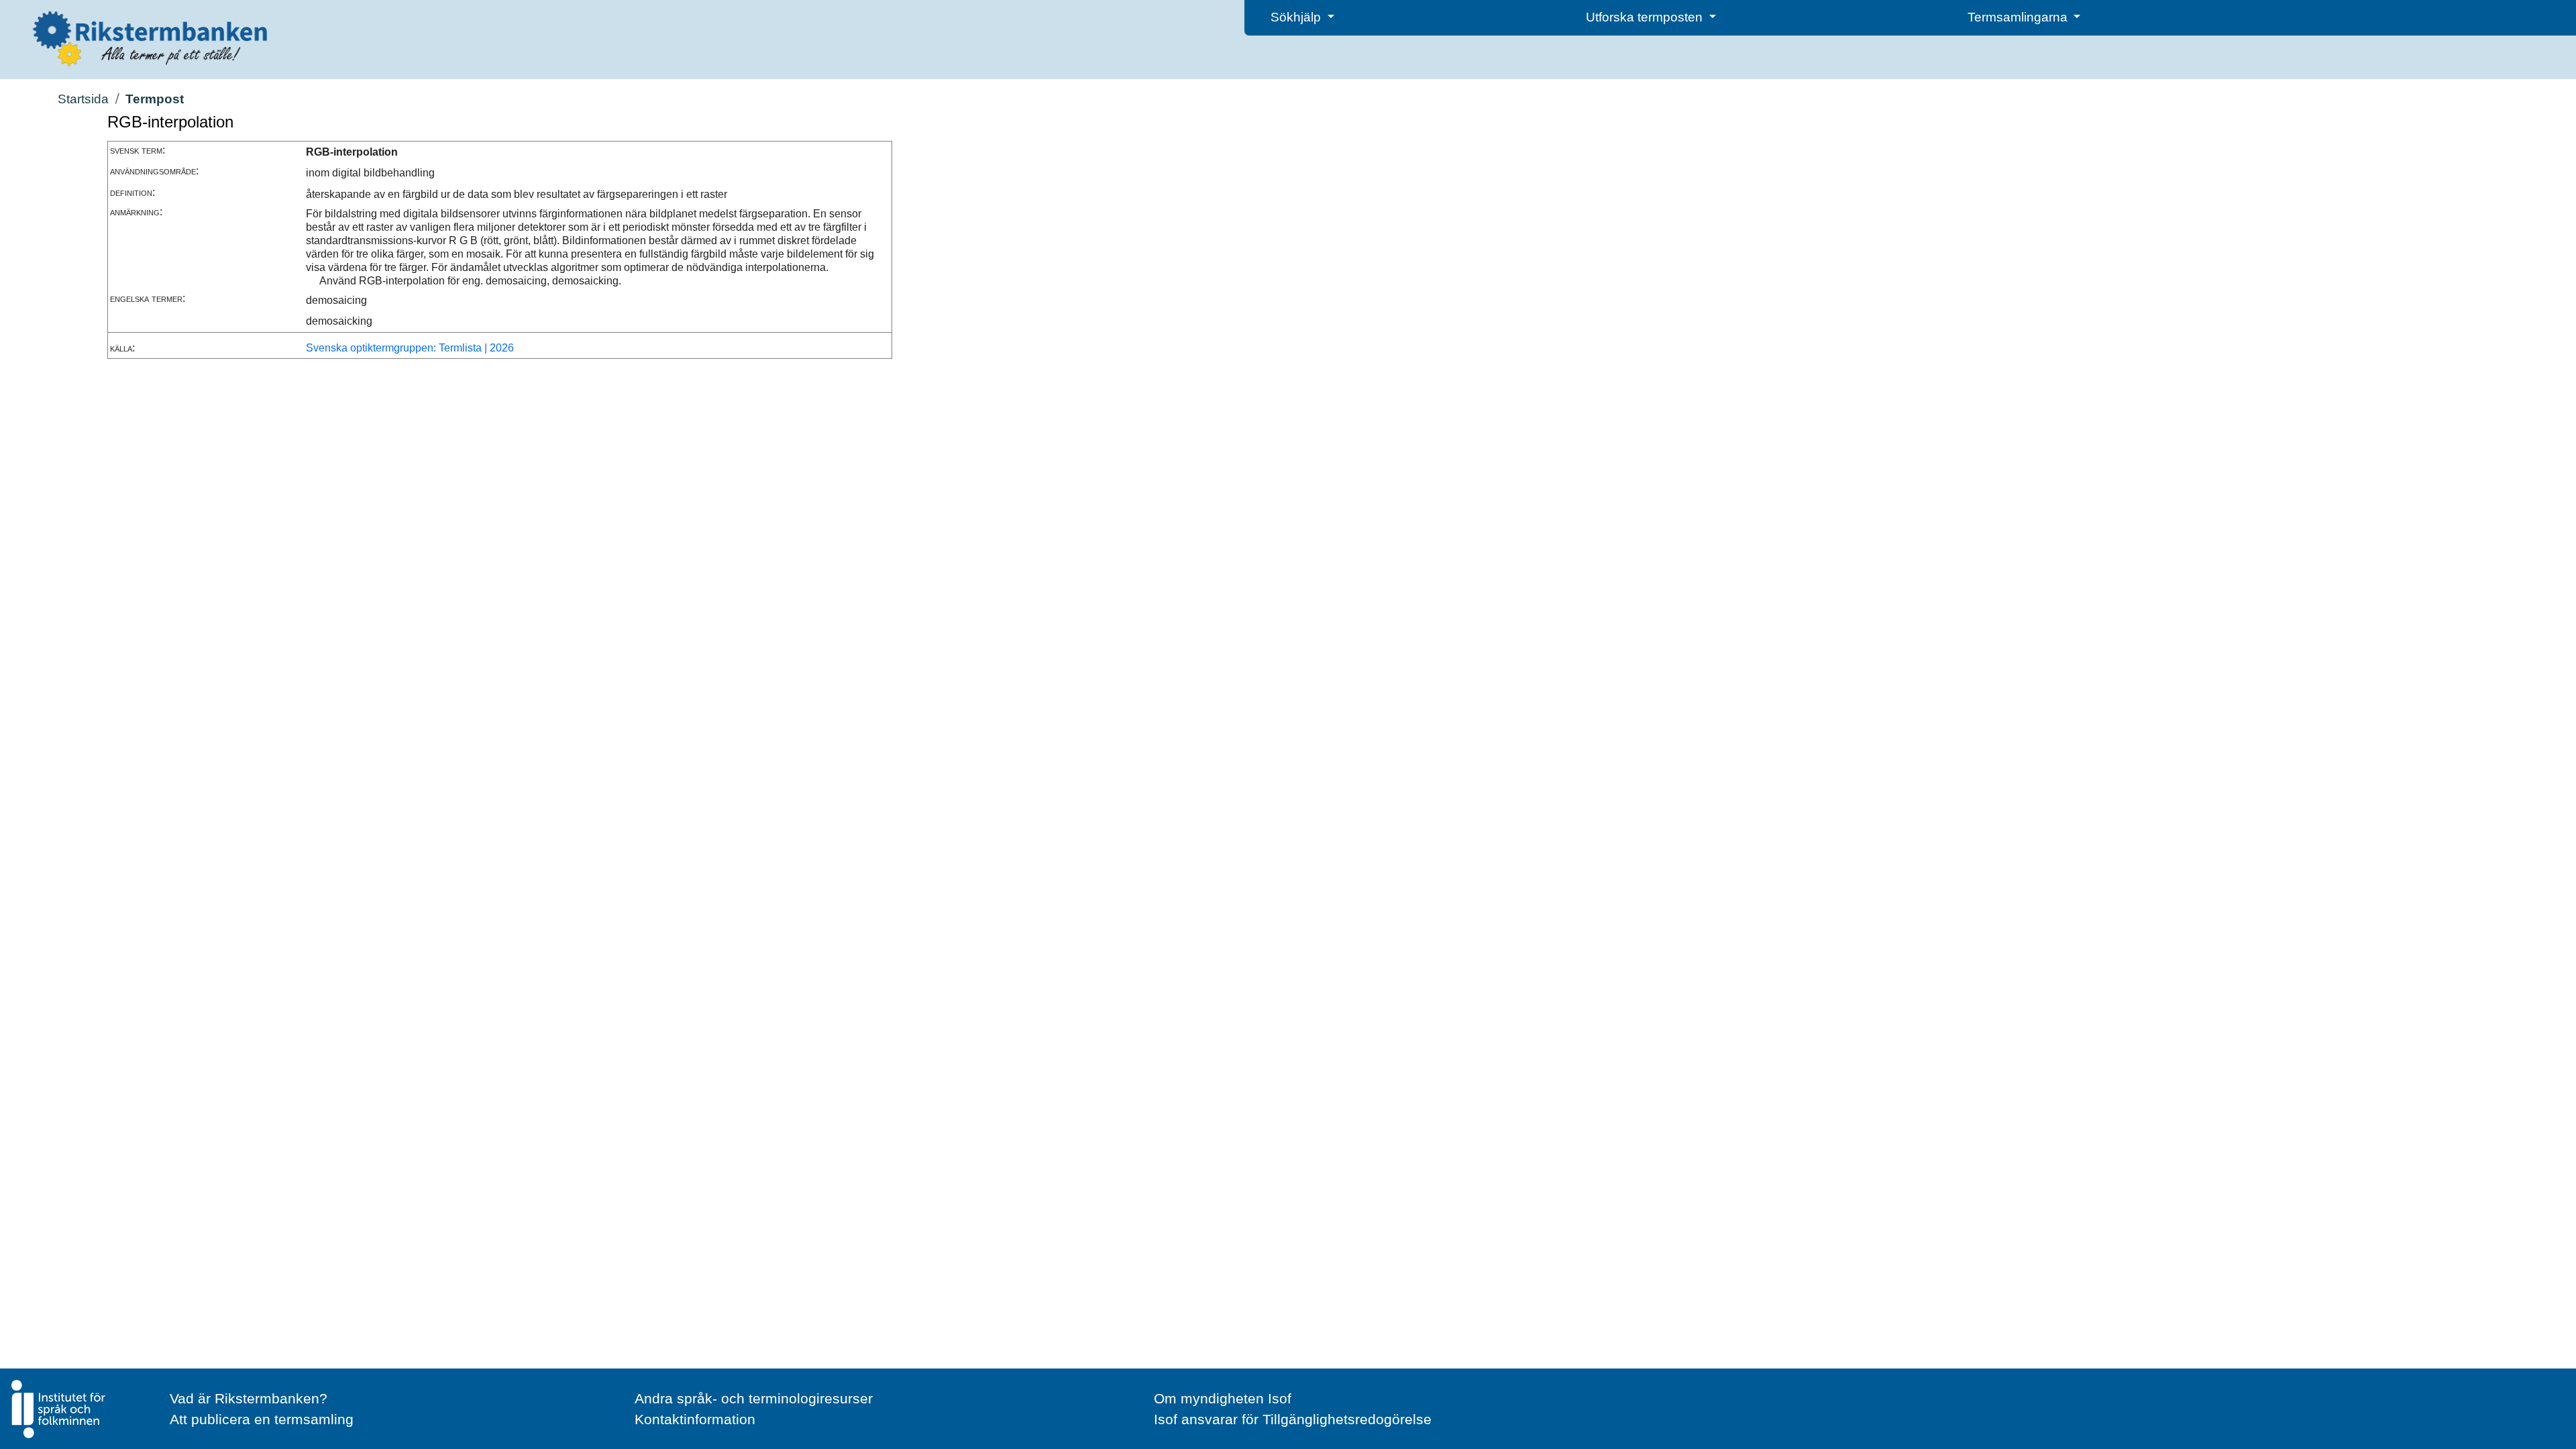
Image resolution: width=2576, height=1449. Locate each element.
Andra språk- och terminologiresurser (754, 1398)
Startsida (83, 99)
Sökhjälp (1297, 17)
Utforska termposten (1646, 17)
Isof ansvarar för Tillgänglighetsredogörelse (1293, 1419)
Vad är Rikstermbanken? (249, 1398)
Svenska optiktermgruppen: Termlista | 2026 (410, 348)
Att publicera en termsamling (262, 1419)
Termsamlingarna (2019, 17)
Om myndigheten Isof (1223, 1398)
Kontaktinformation (695, 1419)
